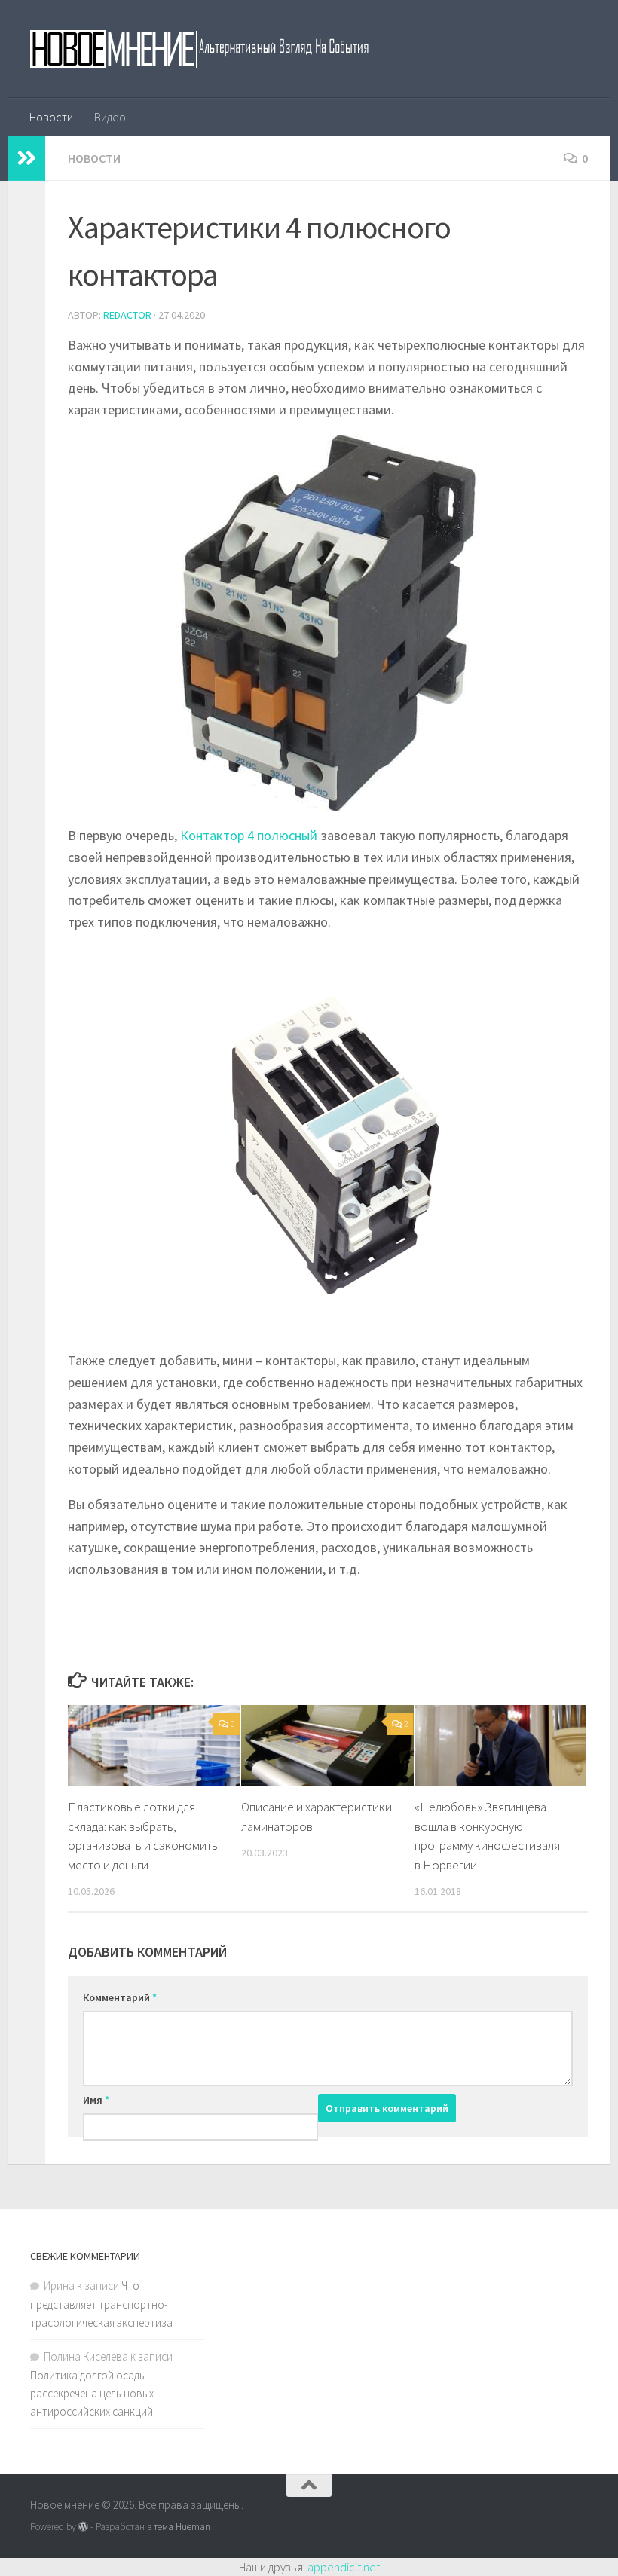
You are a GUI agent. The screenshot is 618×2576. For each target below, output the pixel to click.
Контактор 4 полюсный (249, 835)
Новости (51, 117)
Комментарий (120, 1997)
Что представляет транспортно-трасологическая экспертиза (101, 2304)
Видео (110, 117)
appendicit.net (344, 2567)
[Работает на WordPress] (83, 2527)
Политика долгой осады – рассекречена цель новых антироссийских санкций (92, 2393)
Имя (96, 2100)
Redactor (127, 315)
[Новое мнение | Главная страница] (216, 49)
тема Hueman (182, 2527)
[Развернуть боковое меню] (26, 158)
